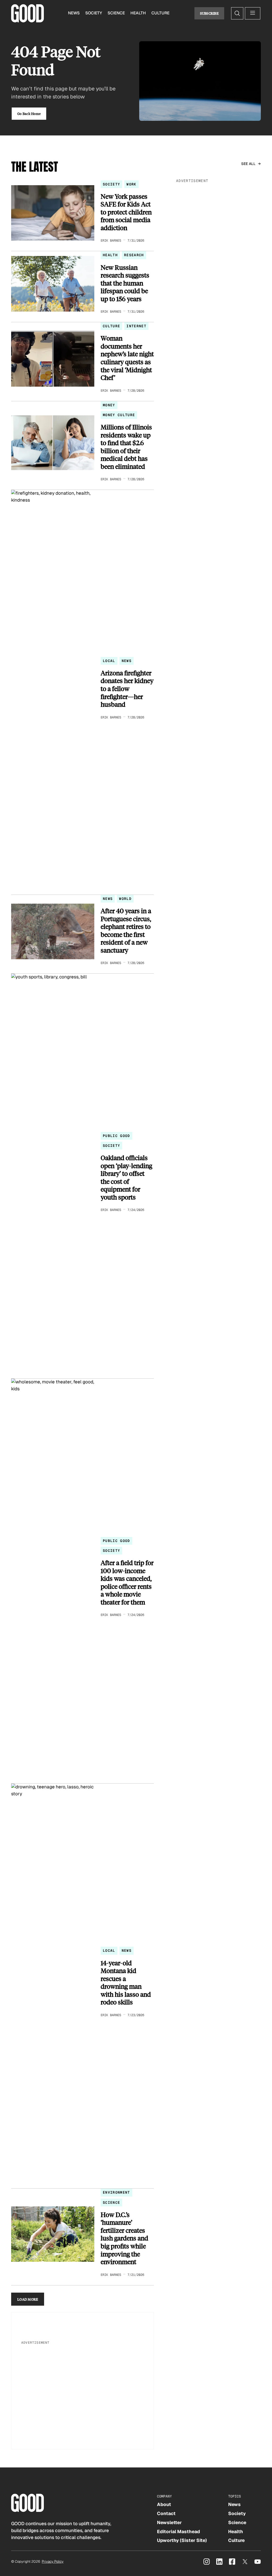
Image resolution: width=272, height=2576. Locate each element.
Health (138, 13)
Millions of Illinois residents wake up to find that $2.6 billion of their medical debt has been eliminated (126, 447)
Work (131, 184)
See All (248, 164)
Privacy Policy (53, 2561)
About (164, 2504)
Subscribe (209, 13)
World (125, 899)
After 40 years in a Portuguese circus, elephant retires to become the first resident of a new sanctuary (126, 930)
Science (116, 13)
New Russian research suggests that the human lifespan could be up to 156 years (125, 283)
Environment (116, 2192)
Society (94, 13)
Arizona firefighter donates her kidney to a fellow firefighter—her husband (127, 689)
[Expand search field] (237, 13)
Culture (160, 13)
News (74, 13)
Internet (136, 326)
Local (109, 661)
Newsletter (169, 2523)
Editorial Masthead (178, 2532)
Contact (166, 2513)
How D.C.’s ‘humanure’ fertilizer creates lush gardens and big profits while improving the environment (124, 2238)
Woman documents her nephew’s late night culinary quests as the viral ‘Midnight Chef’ (127, 358)
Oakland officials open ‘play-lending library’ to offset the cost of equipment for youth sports (126, 1177)
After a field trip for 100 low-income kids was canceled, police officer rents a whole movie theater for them (127, 1582)
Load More (28, 2299)
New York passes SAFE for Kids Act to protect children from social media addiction (126, 212)
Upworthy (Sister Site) (182, 2540)
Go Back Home (29, 113)
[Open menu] (253, 13)
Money (109, 405)
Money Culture (119, 415)
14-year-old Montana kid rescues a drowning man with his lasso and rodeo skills (126, 1982)
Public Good (116, 1136)
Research (134, 255)
